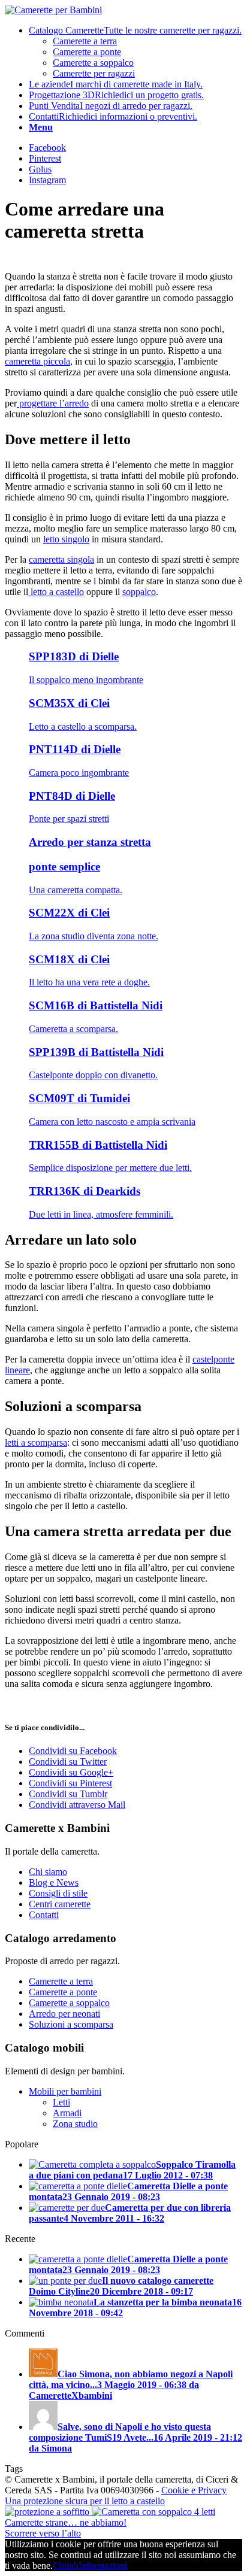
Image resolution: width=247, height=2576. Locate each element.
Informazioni (103, 2566)
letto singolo (66, 539)
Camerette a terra (61, 1981)
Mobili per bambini (65, 2091)
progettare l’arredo (53, 403)
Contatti (44, 1915)
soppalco (139, 592)
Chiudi (66, 2566)
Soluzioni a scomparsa (71, 2024)
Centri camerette (60, 1904)
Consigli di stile (58, 1893)
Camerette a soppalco (69, 2003)
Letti (61, 2102)
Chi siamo (48, 1872)
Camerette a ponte (63, 1992)
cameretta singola (61, 559)
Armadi (67, 2113)
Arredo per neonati (64, 2014)
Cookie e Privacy (194, 2490)
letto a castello (56, 592)
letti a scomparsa (36, 1442)
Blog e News (54, 1882)
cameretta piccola (37, 361)
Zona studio (75, 2124)
